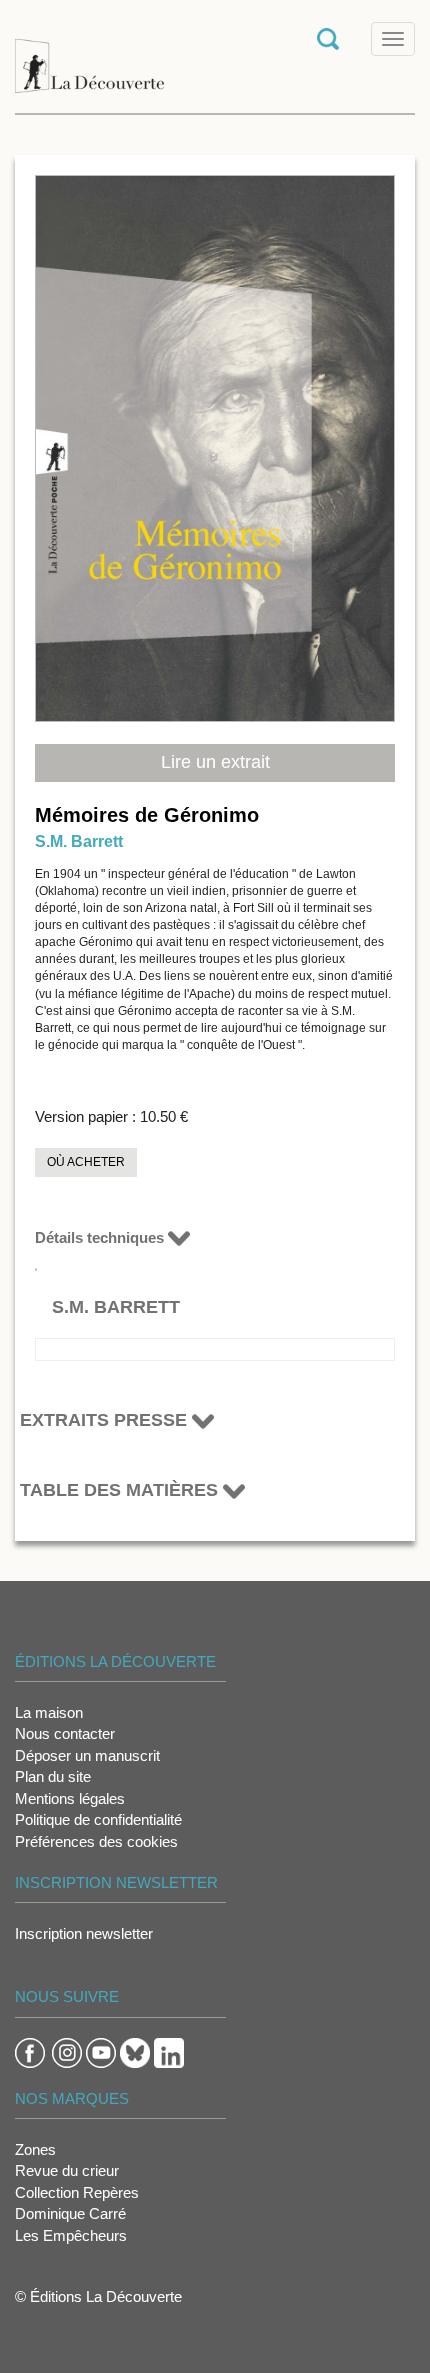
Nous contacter (65, 1733)
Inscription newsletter (84, 1933)
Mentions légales (70, 1798)
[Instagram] (67, 2051)
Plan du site (53, 1776)
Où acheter (86, 1162)
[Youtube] (101, 2051)
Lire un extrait (215, 762)
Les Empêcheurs (71, 2235)
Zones (35, 2149)
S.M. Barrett (79, 841)
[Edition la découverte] (89, 55)
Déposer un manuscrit (87, 1755)
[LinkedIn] (169, 2051)
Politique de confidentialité (98, 1819)
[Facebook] (30, 2051)
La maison (49, 1712)
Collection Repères (77, 2192)
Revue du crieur (67, 2170)
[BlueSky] (135, 2051)
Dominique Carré (70, 2213)
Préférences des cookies (96, 1841)
